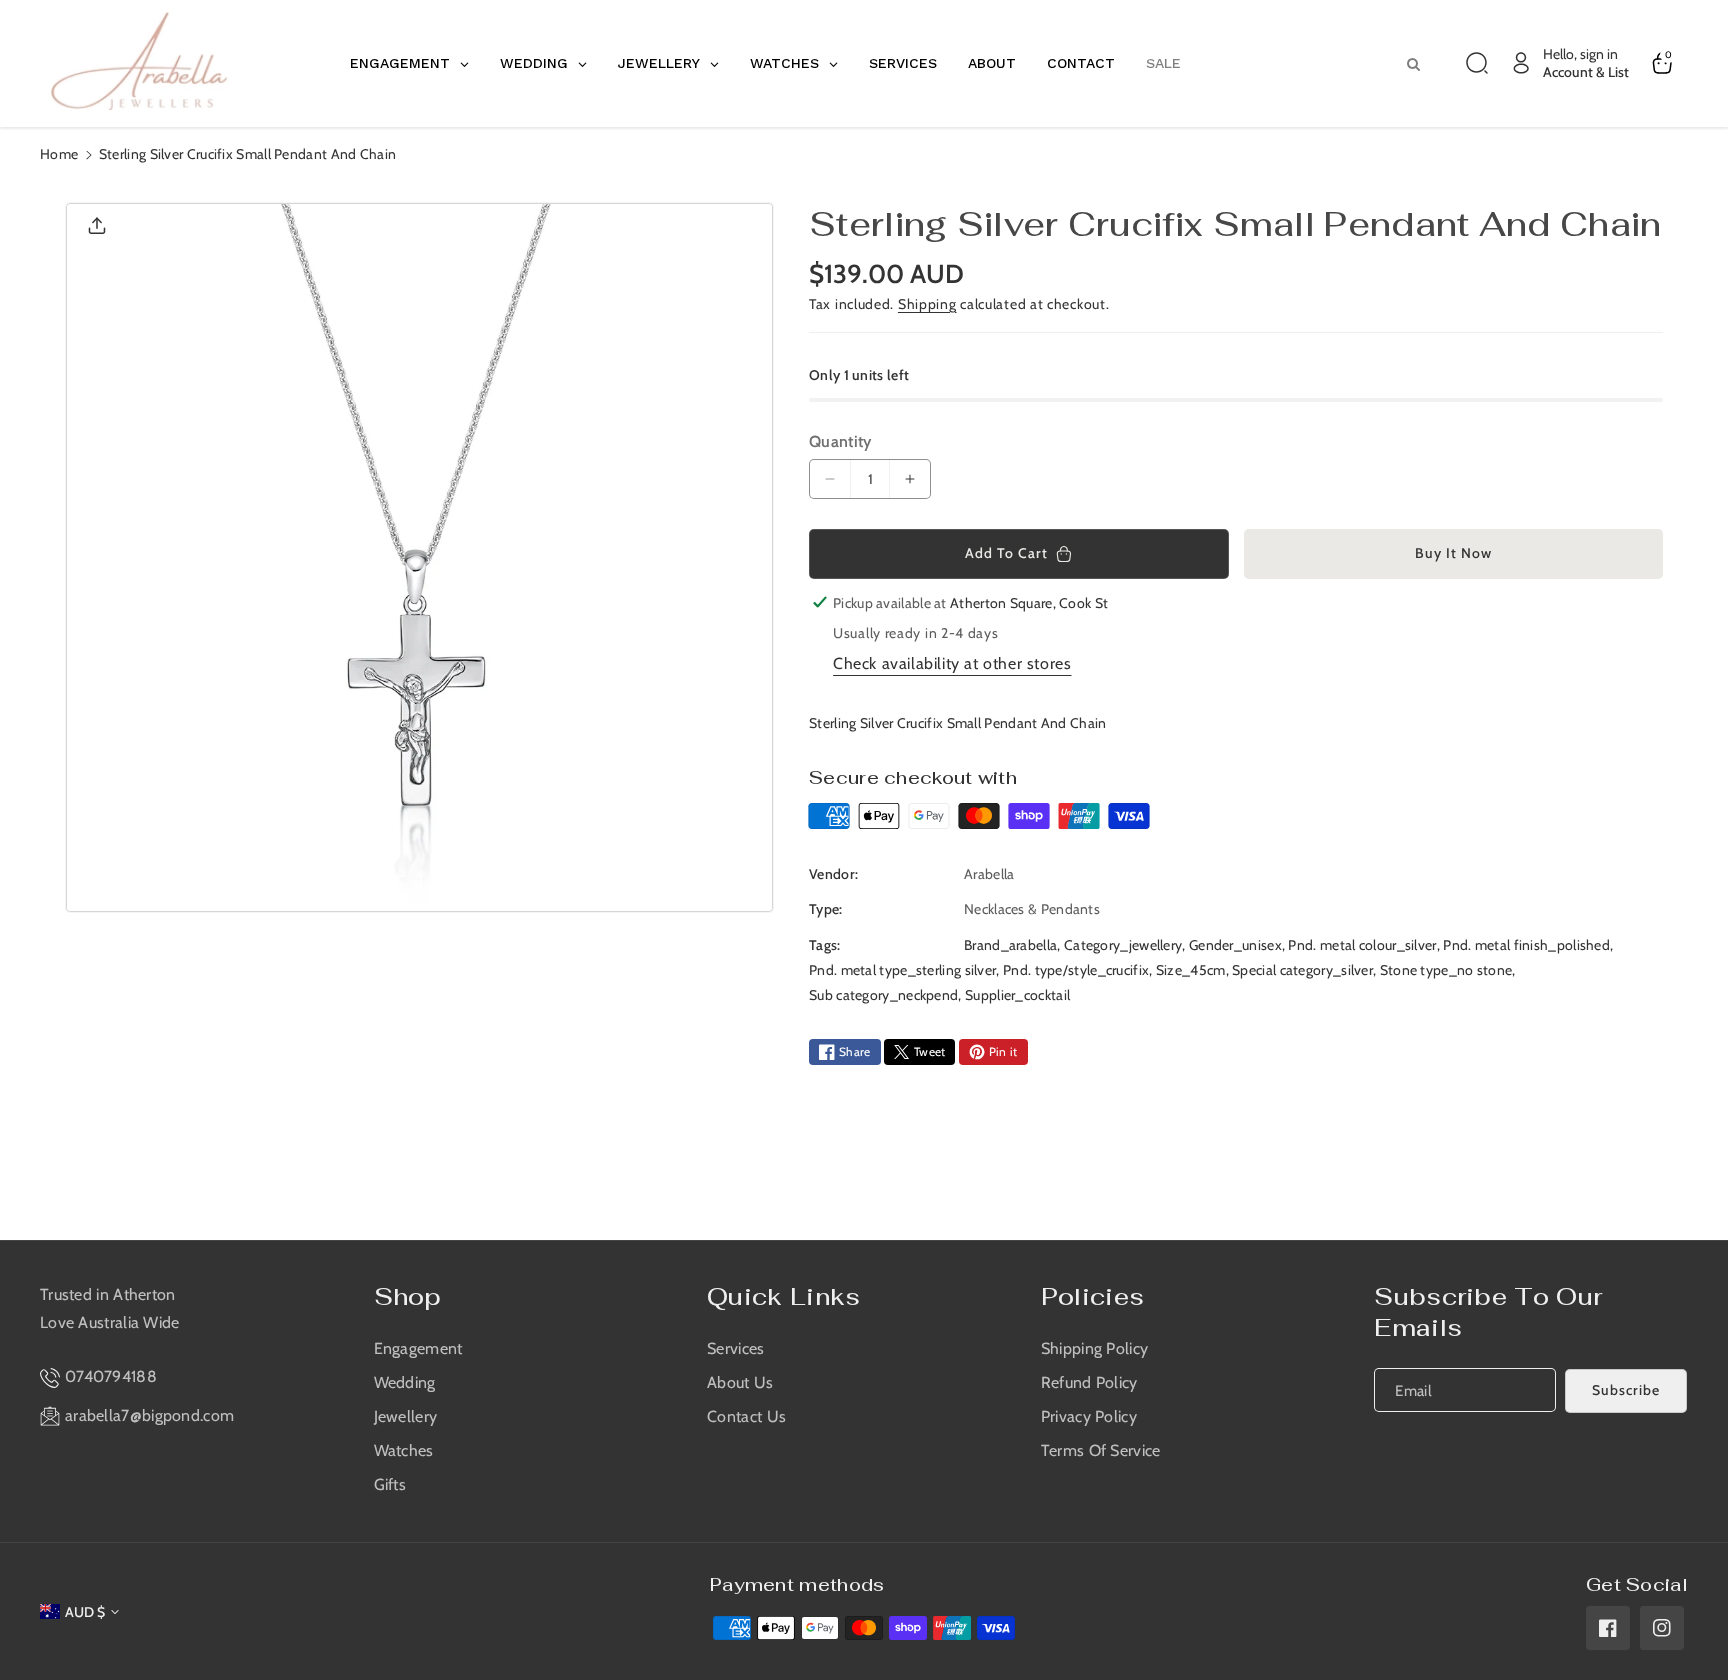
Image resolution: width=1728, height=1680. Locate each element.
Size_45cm (1191, 970)
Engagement (418, 1348)
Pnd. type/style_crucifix (1076, 970)
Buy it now (1453, 553)
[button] (1477, 63)
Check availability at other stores (952, 663)
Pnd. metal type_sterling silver (902, 970)
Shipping (927, 304)
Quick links (783, 1296)
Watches (404, 1450)
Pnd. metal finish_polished (1526, 945)
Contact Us (746, 1416)
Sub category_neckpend (883, 995)
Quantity (840, 441)
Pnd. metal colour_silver (1362, 945)
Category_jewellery (1123, 945)
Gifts (390, 1484)
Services (735, 1348)
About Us (740, 1382)
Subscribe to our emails (1488, 1312)
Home (59, 154)
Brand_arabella (1010, 945)
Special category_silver (1302, 970)
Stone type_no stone (1446, 970)
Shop (408, 1296)
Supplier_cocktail (1017, 995)
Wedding (405, 1382)
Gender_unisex (1235, 945)
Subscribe (1626, 1390)
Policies (1092, 1296)
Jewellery (406, 1416)
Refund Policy (1089, 1382)
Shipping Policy (1095, 1348)
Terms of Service (1101, 1450)
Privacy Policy (1089, 1416)
